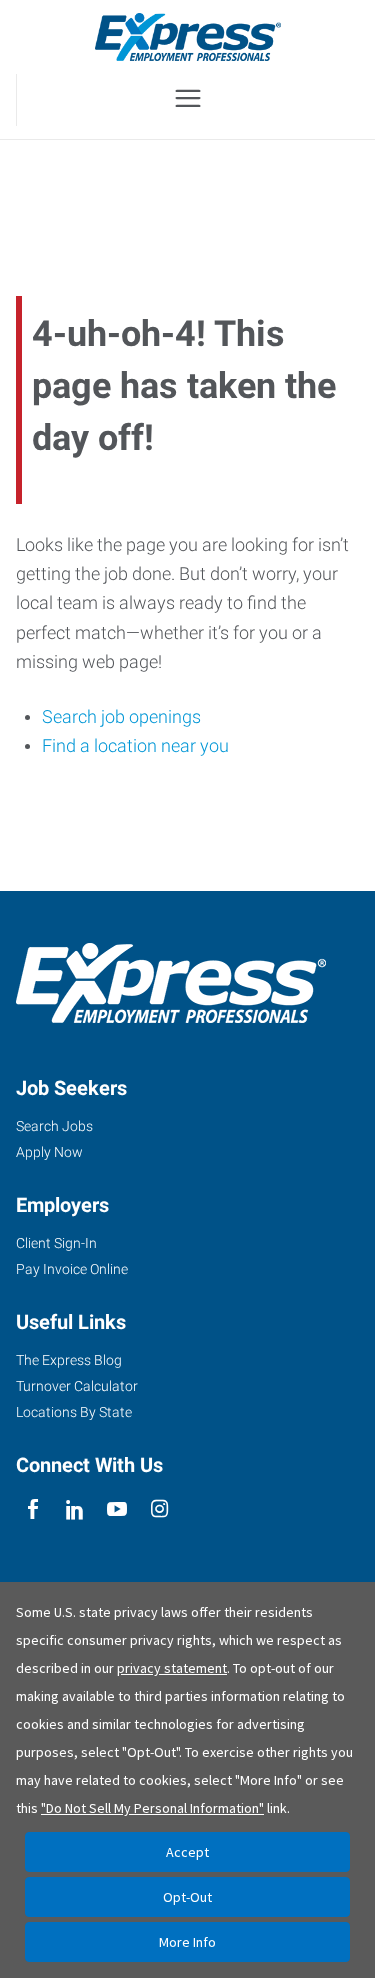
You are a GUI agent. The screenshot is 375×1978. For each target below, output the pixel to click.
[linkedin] (74, 1510)
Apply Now (49, 1152)
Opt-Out (187, 1897)
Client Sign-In (56, 1243)
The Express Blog (69, 1360)
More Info (187, 1942)
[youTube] (117, 1510)
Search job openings (121, 716)
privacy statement (172, 1668)
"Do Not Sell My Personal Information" (152, 1808)
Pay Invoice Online (72, 1269)
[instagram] (159, 1510)
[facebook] (32, 1510)
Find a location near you (135, 745)
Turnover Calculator (77, 1386)
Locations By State (74, 1412)
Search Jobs (54, 1126)
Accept (187, 1852)
